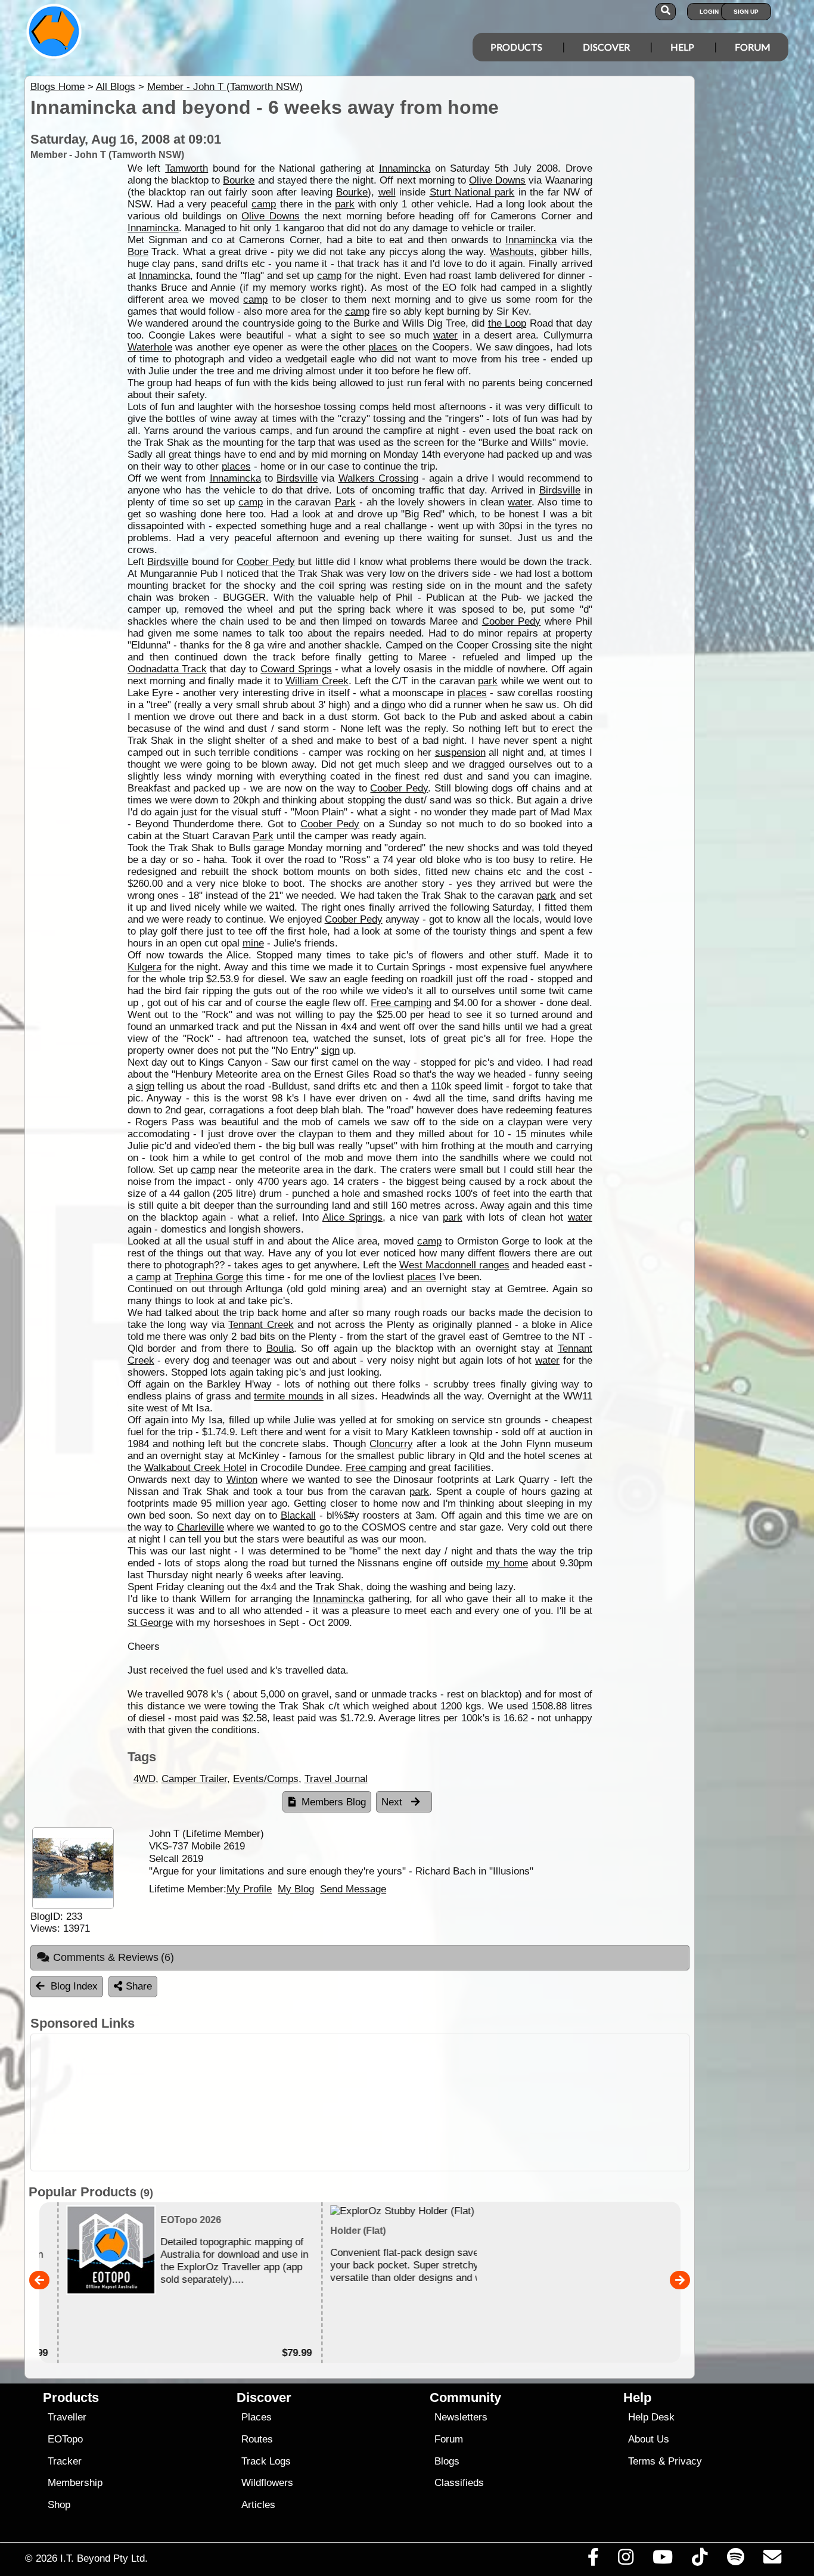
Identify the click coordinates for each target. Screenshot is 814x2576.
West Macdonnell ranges (454, 1265)
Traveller (67, 2417)
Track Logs (266, 2461)
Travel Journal (336, 1779)
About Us (649, 2439)
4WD (145, 1779)
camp (264, 204)
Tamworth (187, 168)
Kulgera (145, 967)
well (387, 192)
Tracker (65, 2461)
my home (507, 1563)
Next (393, 1802)
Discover (606, 47)
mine (253, 943)
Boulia (280, 1348)
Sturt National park (472, 192)
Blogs (447, 2461)
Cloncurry (391, 1444)
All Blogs (116, 87)
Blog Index (74, 1986)
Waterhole (150, 347)
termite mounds (289, 1396)
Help (682, 47)
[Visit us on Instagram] (625, 2560)
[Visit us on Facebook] (593, 2560)
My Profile (249, 1889)
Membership (75, 2483)
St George (150, 1623)
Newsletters (461, 2417)
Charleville (201, 1527)
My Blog (296, 1889)
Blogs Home (58, 87)
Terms (642, 2461)
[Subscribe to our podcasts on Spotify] (735, 2560)
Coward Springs (296, 669)
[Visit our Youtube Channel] (663, 2560)
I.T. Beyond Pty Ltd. (104, 2558)
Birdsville (297, 478)
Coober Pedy (265, 562)
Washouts (512, 252)
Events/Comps (266, 1779)
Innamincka (405, 168)
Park (345, 502)
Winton (242, 1480)
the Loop (507, 323)
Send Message (353, 1889)
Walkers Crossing (378, 478)
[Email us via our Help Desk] (772, 2560)
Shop (59, 2505)
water (445, 335)
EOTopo (65, 2439)
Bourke (239, 180)
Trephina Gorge (209, 1277)
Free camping (401, 1003)
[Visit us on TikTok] (700, 2560)
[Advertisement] (418, 2102)
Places (257, 2417)
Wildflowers (267, 2483)
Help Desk (651, 2417)
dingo (393, 705)
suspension (460, 752)
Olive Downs (497, 180)
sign (330, 1050)
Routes (257, 2439)
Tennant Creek (261, 1325)
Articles (258, 2505)
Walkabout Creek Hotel (195, 1468)
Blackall (298, 1515)
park (345, 204)
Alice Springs (352, 1217)
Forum (753, 47)
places (383, 347)
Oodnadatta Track (167, 669)
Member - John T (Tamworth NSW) (225, 87)
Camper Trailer (194, 1779)
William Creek (317, 681)
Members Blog (334, 1802)
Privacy (685, 2461)
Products (516, 47)
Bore (138, 252)
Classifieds (459, 2483)
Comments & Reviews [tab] (114, 1957)
